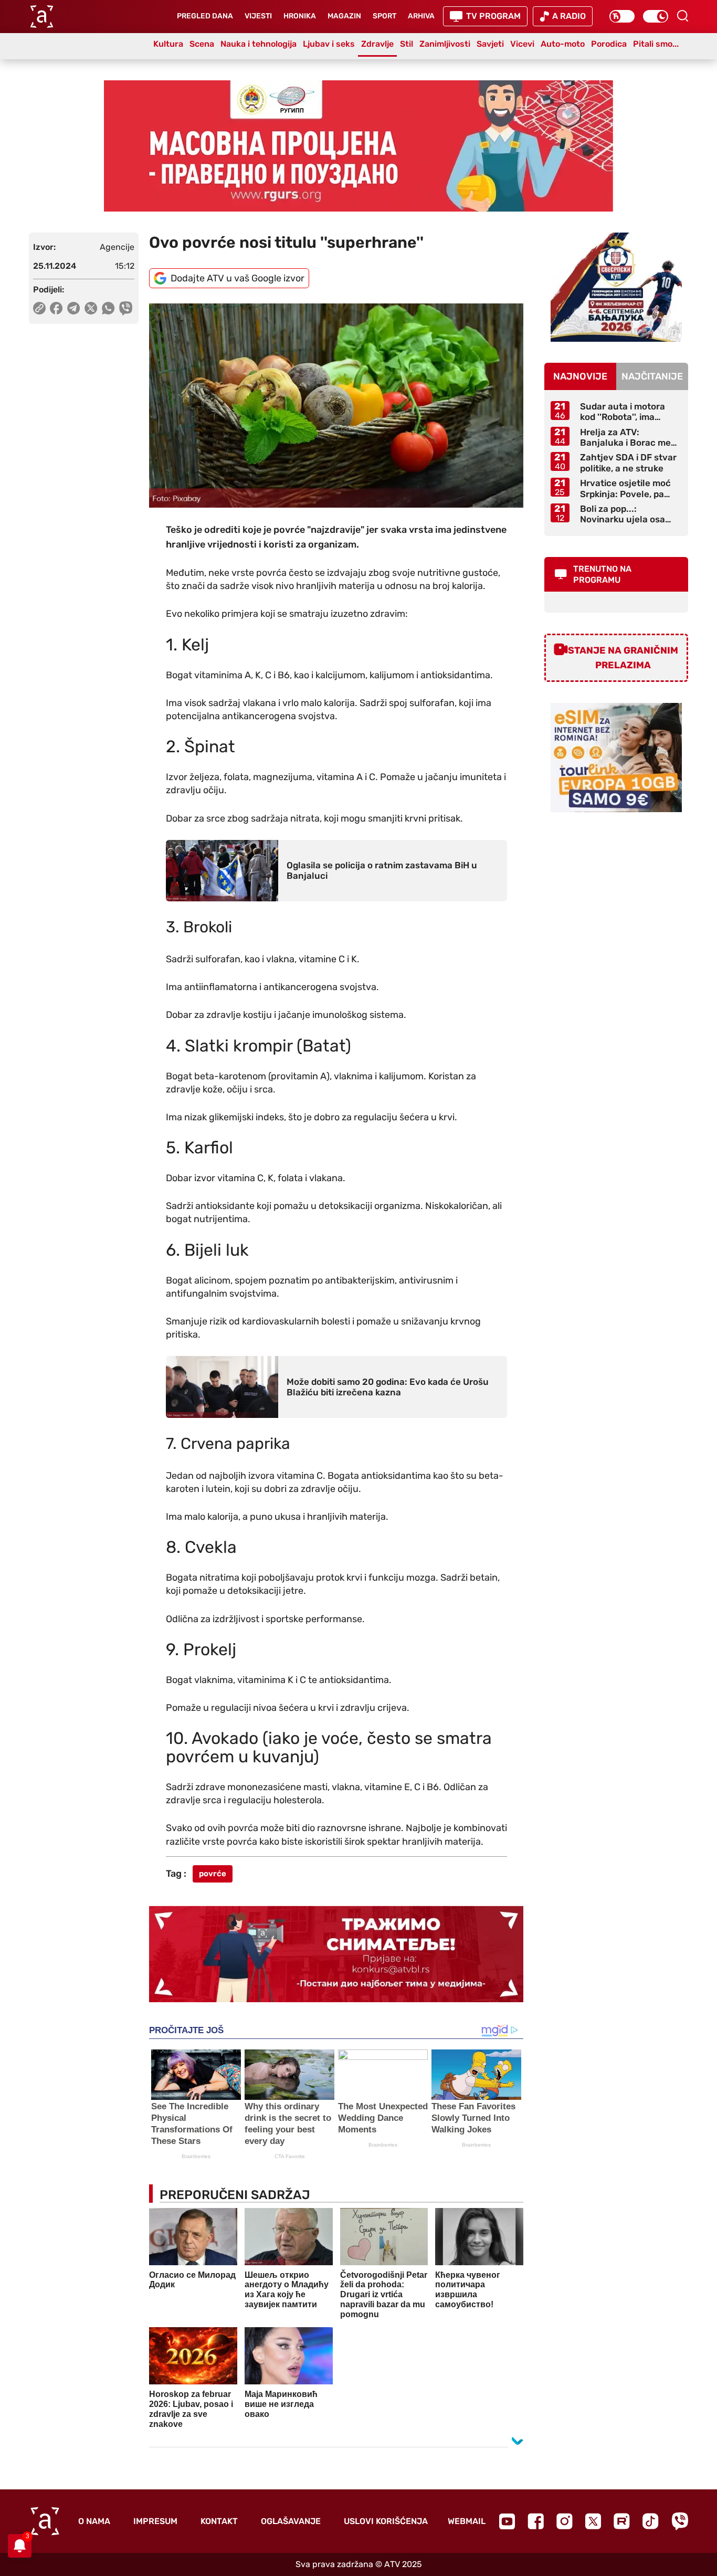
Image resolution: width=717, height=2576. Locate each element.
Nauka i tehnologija (259, 44)
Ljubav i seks (329, 44)
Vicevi (522, 44)
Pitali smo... (656, 44)
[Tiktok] (651, 2521)
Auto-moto (563, 44)
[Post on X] (91, 308)
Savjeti (490, 44)
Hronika (300, 16)
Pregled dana (205, 16)
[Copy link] (39, 308)
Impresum (155, 2521)
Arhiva (421, 16)
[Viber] (680, 2521)
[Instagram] (565, 2521)
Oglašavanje (291, 2521)
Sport (384, 16)
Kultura (168, 44)
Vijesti (258, 16)
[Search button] (682, 16)
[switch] (622, 16)
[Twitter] (593, 2521)
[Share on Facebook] (56, 308)
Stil (407, 44)
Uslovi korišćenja (386, 2521)
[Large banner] (358, 146)
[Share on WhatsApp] (108, 308)
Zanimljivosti (445, 44)
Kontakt (219, 2521)
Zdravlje (377, 44)
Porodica (609, 44)
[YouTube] (507, 2521)
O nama (94, 2521)
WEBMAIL (467, 2521)
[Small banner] (616, 287)
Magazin (344, 16)
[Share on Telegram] (74, 308)
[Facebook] (536, 2521)
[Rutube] (622, 2521)
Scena (202, 44)
